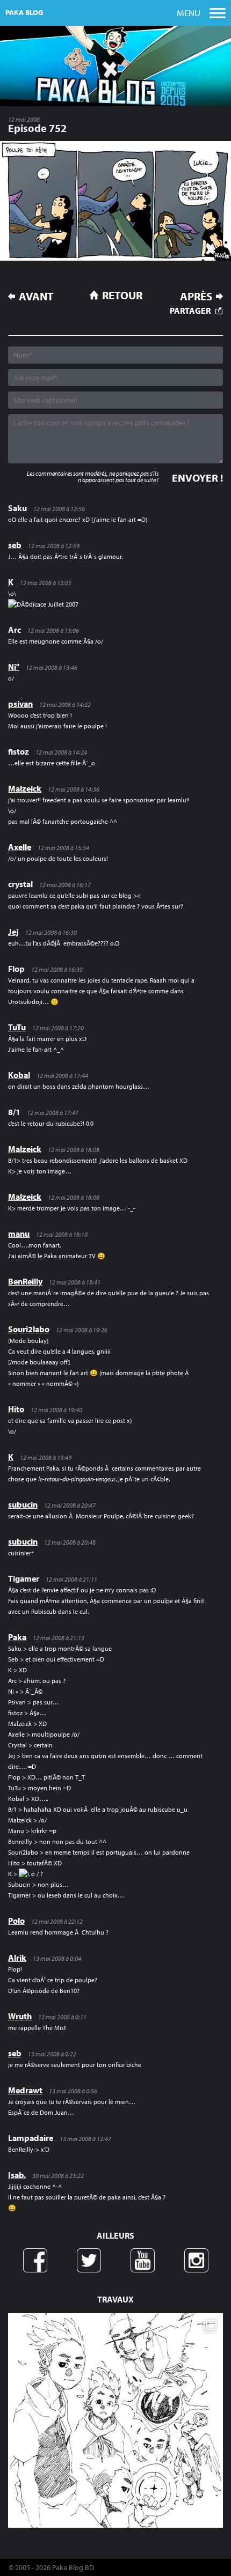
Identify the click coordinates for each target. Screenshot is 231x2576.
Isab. (17, 2175)
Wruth (20, 2016)
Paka (17, 1637)
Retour (122, 295)
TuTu (17, 1027)
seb (15, 545)
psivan (20, 704)
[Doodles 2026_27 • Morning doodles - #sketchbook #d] (115, 2420)
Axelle (20, 847)
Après (196, 296)
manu (19, 1234)
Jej (13, 932)
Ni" (14, 667)
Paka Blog (24, 12)
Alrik (17, 1958)
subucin (23, 1504)
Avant (36, 296)
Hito (16, 1409)
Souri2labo (29, 1329)
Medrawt (25, 2090)
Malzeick (25, 788)
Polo (16, 1921)
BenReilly (25, 1281)
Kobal (19, 1075)
